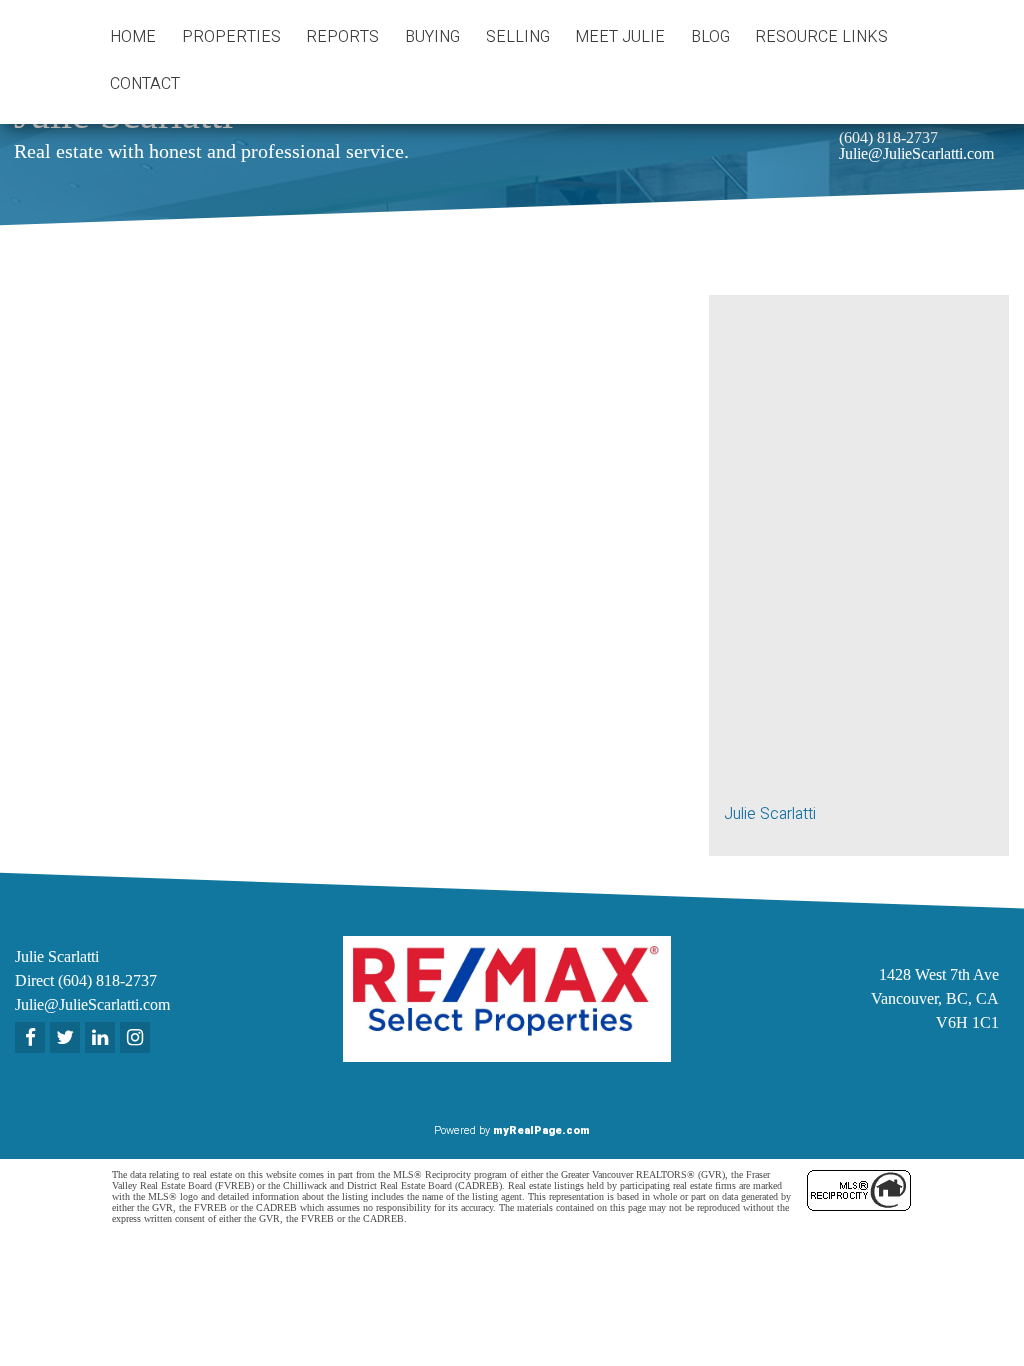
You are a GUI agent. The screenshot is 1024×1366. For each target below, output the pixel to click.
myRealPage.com (541, 1130)
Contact (145, 84)
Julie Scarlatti (770, 814)
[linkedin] (102, 1039)
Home (133, 37)
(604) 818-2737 (888, 137)
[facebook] (32, 1039)
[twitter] (67, 1039)
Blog (710, 37)
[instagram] (137, 1039)
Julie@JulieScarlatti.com (916, 153)
